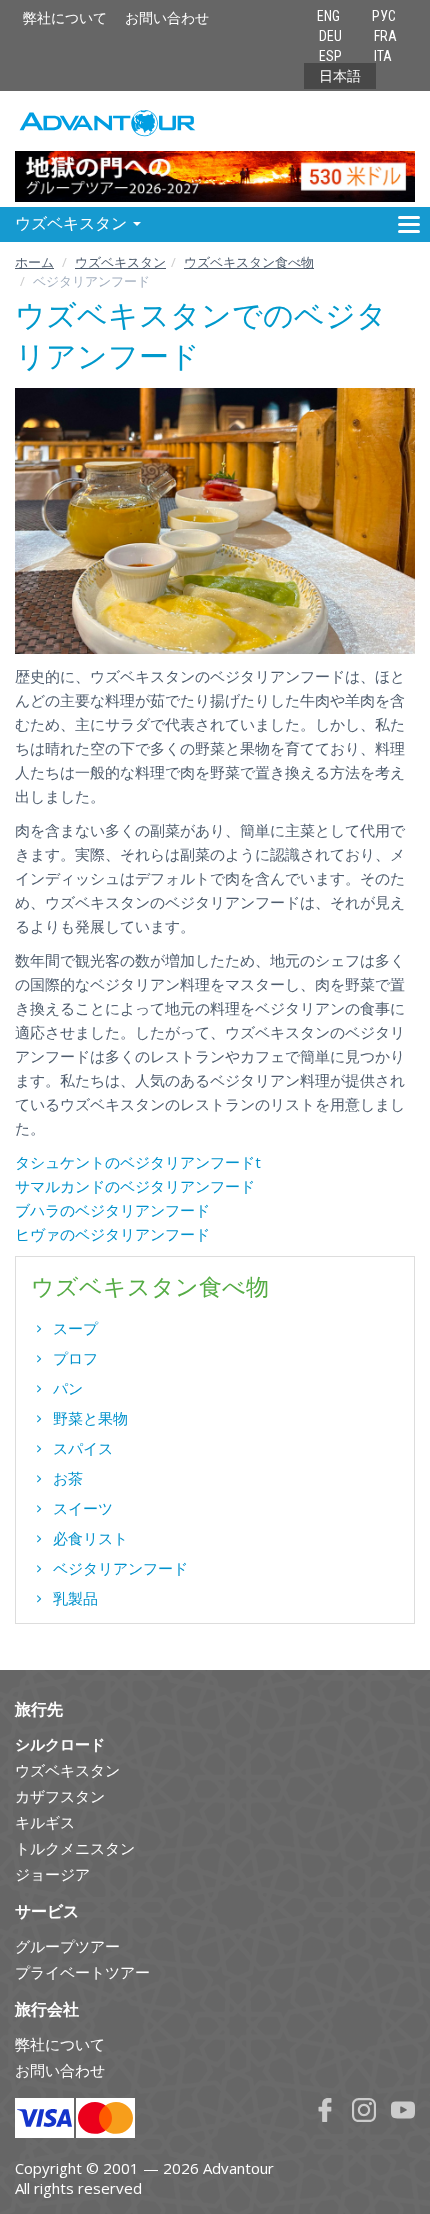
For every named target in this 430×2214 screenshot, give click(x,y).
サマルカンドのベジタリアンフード (135, 1186)
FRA (385, 36)
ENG (328, 16)
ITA (383, 56)
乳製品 (75, 1598)
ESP (330, 56)
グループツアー (67, 1946)
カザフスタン (60, 1796)
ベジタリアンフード (120, 1568)
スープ (75, 1328)
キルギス (45, 1822)
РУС (384, 16)
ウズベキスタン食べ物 (249, 262)
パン (68, 1388)
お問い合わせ (167, 18)
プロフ (75, 1358)
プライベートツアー (82, 1972)
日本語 (340, 76)
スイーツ (83, 1508)
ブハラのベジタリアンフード (112, 1210)
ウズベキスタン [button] (73, 223)
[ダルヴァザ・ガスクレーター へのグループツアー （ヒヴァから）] (215, 148)
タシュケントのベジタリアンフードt (138, 1162)
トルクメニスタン (75, 1848)
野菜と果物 (90, 1418)
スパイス (83, 1448)
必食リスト (90, 1538)
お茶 (68, 1478)
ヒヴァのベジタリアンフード (112, 1234)
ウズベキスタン (120, 262)
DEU (330, 36)
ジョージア (52, 1874)
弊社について (65, 18)
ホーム (34, 262)
